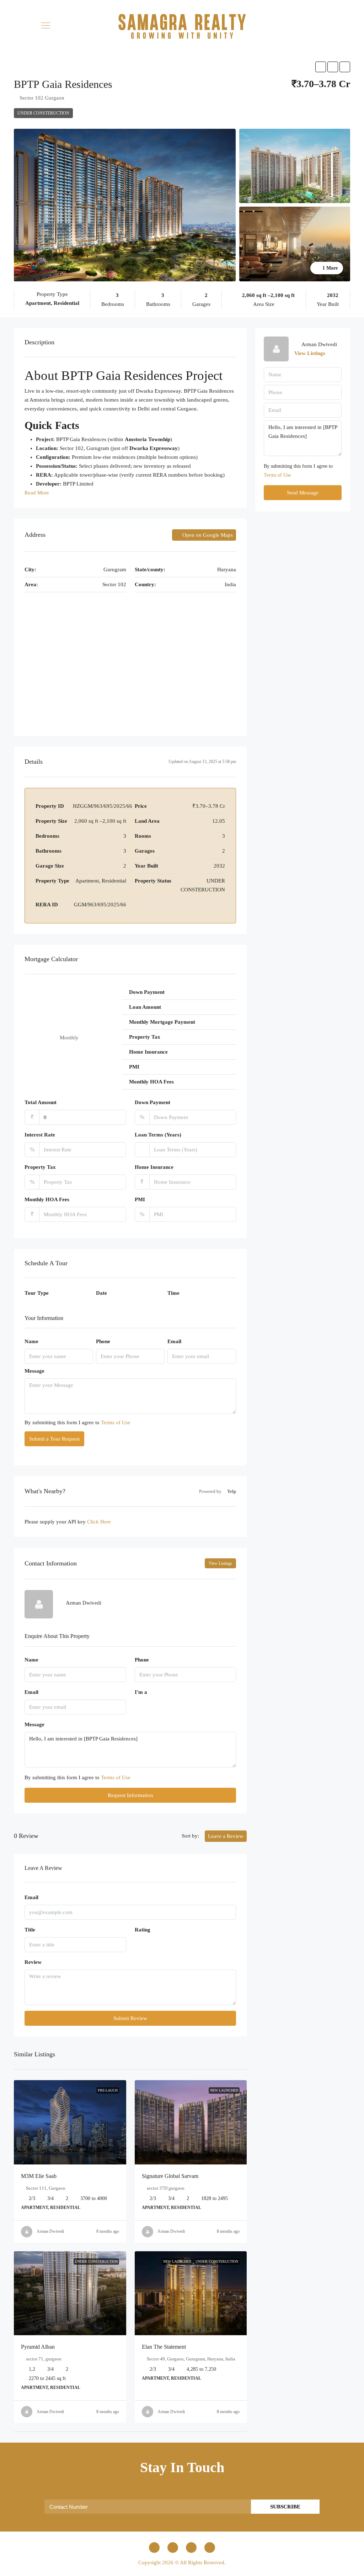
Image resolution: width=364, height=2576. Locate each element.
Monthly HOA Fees (47, 1199)
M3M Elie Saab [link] (39, 2176)
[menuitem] (351, 26)
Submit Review (130, 2018)
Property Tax (40, 1167)
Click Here (99, 1522)
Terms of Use (116, 1422)
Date (101, 1293)
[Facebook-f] (154, 2548)
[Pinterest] (210, 2548)
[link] (70, 2122)
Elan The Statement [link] (164, 2347)
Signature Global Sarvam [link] (170, 2176)
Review (33, 1962)
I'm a (141, 1692)
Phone (103, 1341)
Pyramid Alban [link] (38, 2347)
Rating (143, 1930)
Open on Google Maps (207, 535)
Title (30, 1930)
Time (173, 1293)
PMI (140, 1199)
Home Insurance (154, 1167)
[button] (45, 25)
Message (34, 1371)
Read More (37, 493)
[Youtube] (191, 2548)
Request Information (130, 1795)
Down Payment (152, 1102)
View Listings (220, 1563)
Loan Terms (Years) (158, 1135)
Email (174, 1341)
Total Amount (41, 1102)
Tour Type (37, 1293)
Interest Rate (40, 1135)
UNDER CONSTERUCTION (43, 113)
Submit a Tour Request (54, 1439)
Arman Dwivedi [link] (50, 2231)
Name (31, 1341)
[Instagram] (173, 2548)
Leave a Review (226, 1836)
